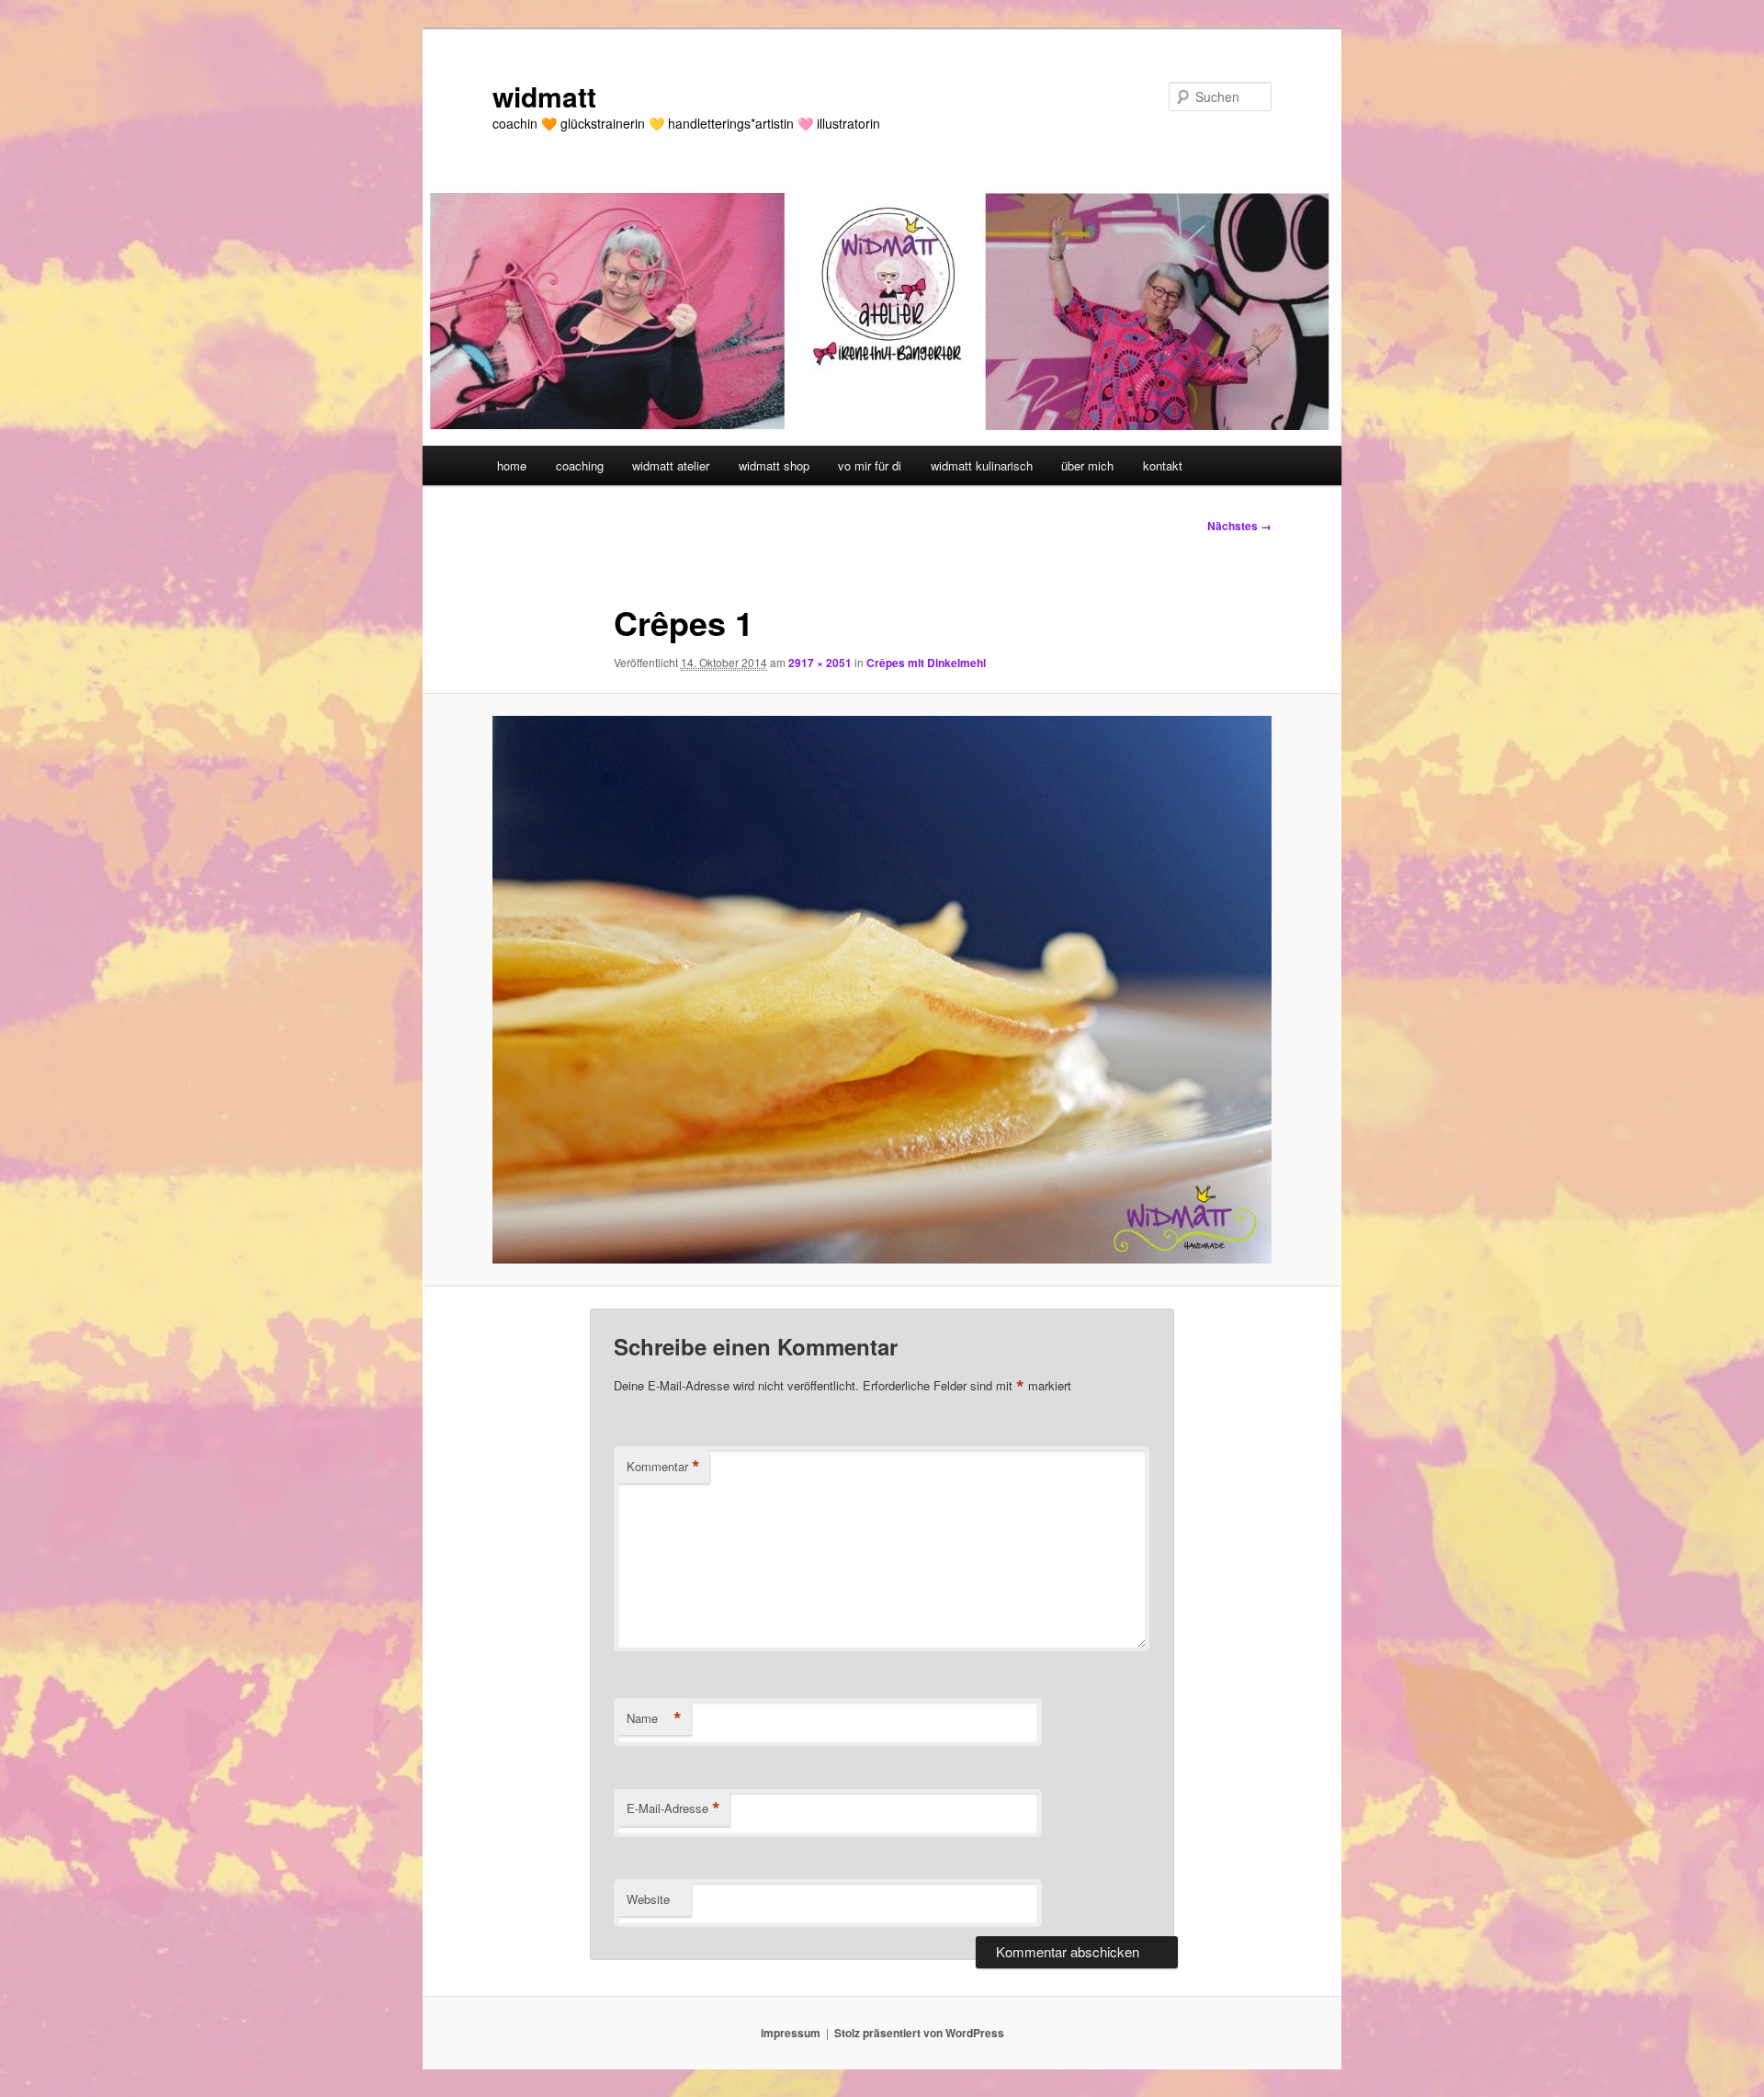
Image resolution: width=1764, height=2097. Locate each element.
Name (654, 1718)
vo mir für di (870, 465)
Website (648, 1899)
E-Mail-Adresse (673, 1808)
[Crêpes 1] (882, 989)
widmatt (544, 96)
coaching (580, 465)
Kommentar (663, 1467)
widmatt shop (774, 465)
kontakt (1163, 465)
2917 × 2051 (820, 663)
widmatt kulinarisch (982, 465)
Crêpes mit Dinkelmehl (926, 663)
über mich (1087, 465)
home (512, 465)
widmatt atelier (671, 465)
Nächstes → (1239, 526)
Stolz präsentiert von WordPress (919, 2033)
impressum (791, 2033)
